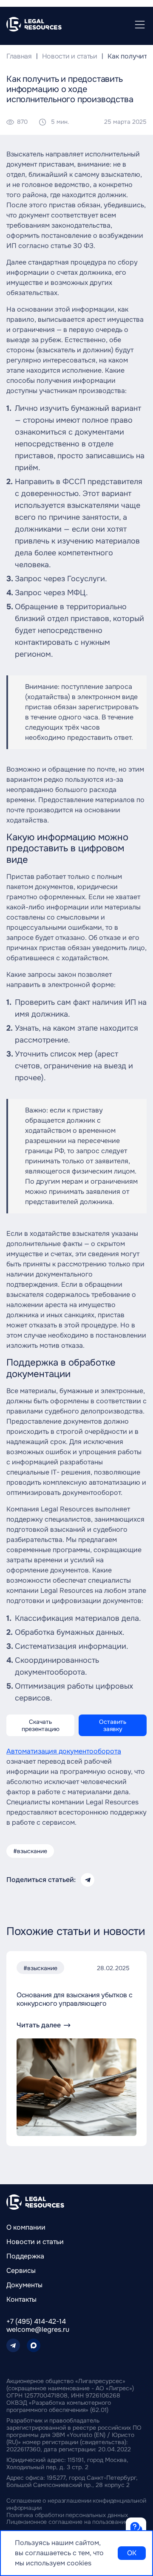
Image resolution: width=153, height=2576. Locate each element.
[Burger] (140, 25)
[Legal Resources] (34, 24)
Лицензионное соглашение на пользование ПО (72, 2522)
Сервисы (21, 2271)
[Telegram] (13, 2345)
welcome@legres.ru (38, 2329)
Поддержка (25, 2256)
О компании (26, 2227)
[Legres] (35, 2202)
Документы (24, 2285)
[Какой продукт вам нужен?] (136, 2528)
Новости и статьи (35, 2242)
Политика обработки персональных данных (67, 2515)
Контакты (21, 2299)
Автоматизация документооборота (64, 1751)
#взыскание (30, 1851)
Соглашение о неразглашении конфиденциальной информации (76, 2504)
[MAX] (34, 2345)
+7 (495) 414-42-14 (36, 2321)
